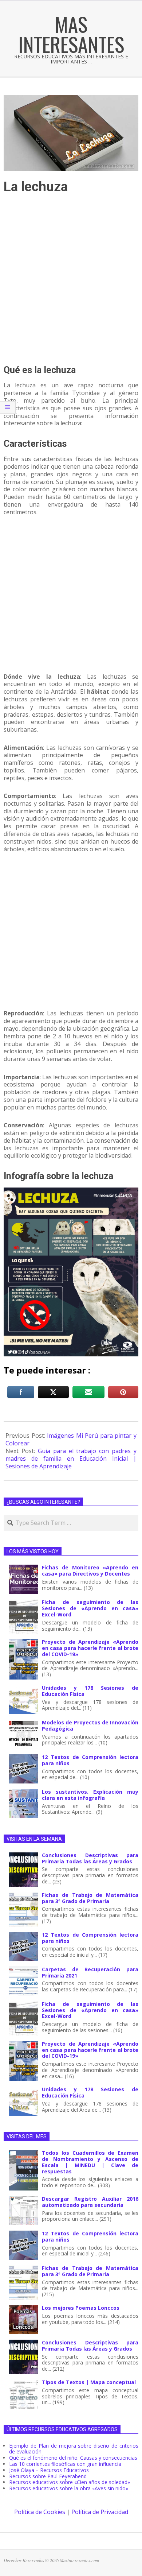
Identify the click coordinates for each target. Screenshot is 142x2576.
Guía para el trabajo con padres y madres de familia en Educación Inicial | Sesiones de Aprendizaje (71, 1459)
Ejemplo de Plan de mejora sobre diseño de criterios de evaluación (74, 2449)
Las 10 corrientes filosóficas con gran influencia (65, 2464)
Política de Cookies (40, 2512)
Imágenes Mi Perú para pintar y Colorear (71, 1439)
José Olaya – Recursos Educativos (49, 2470)
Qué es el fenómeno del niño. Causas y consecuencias (73, 2458)
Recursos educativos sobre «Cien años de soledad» (70, 2482)
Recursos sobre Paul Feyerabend (48, 2476)
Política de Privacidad (100, 2512)
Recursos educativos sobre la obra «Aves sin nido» (69, 2488)
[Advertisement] (71, 284)
